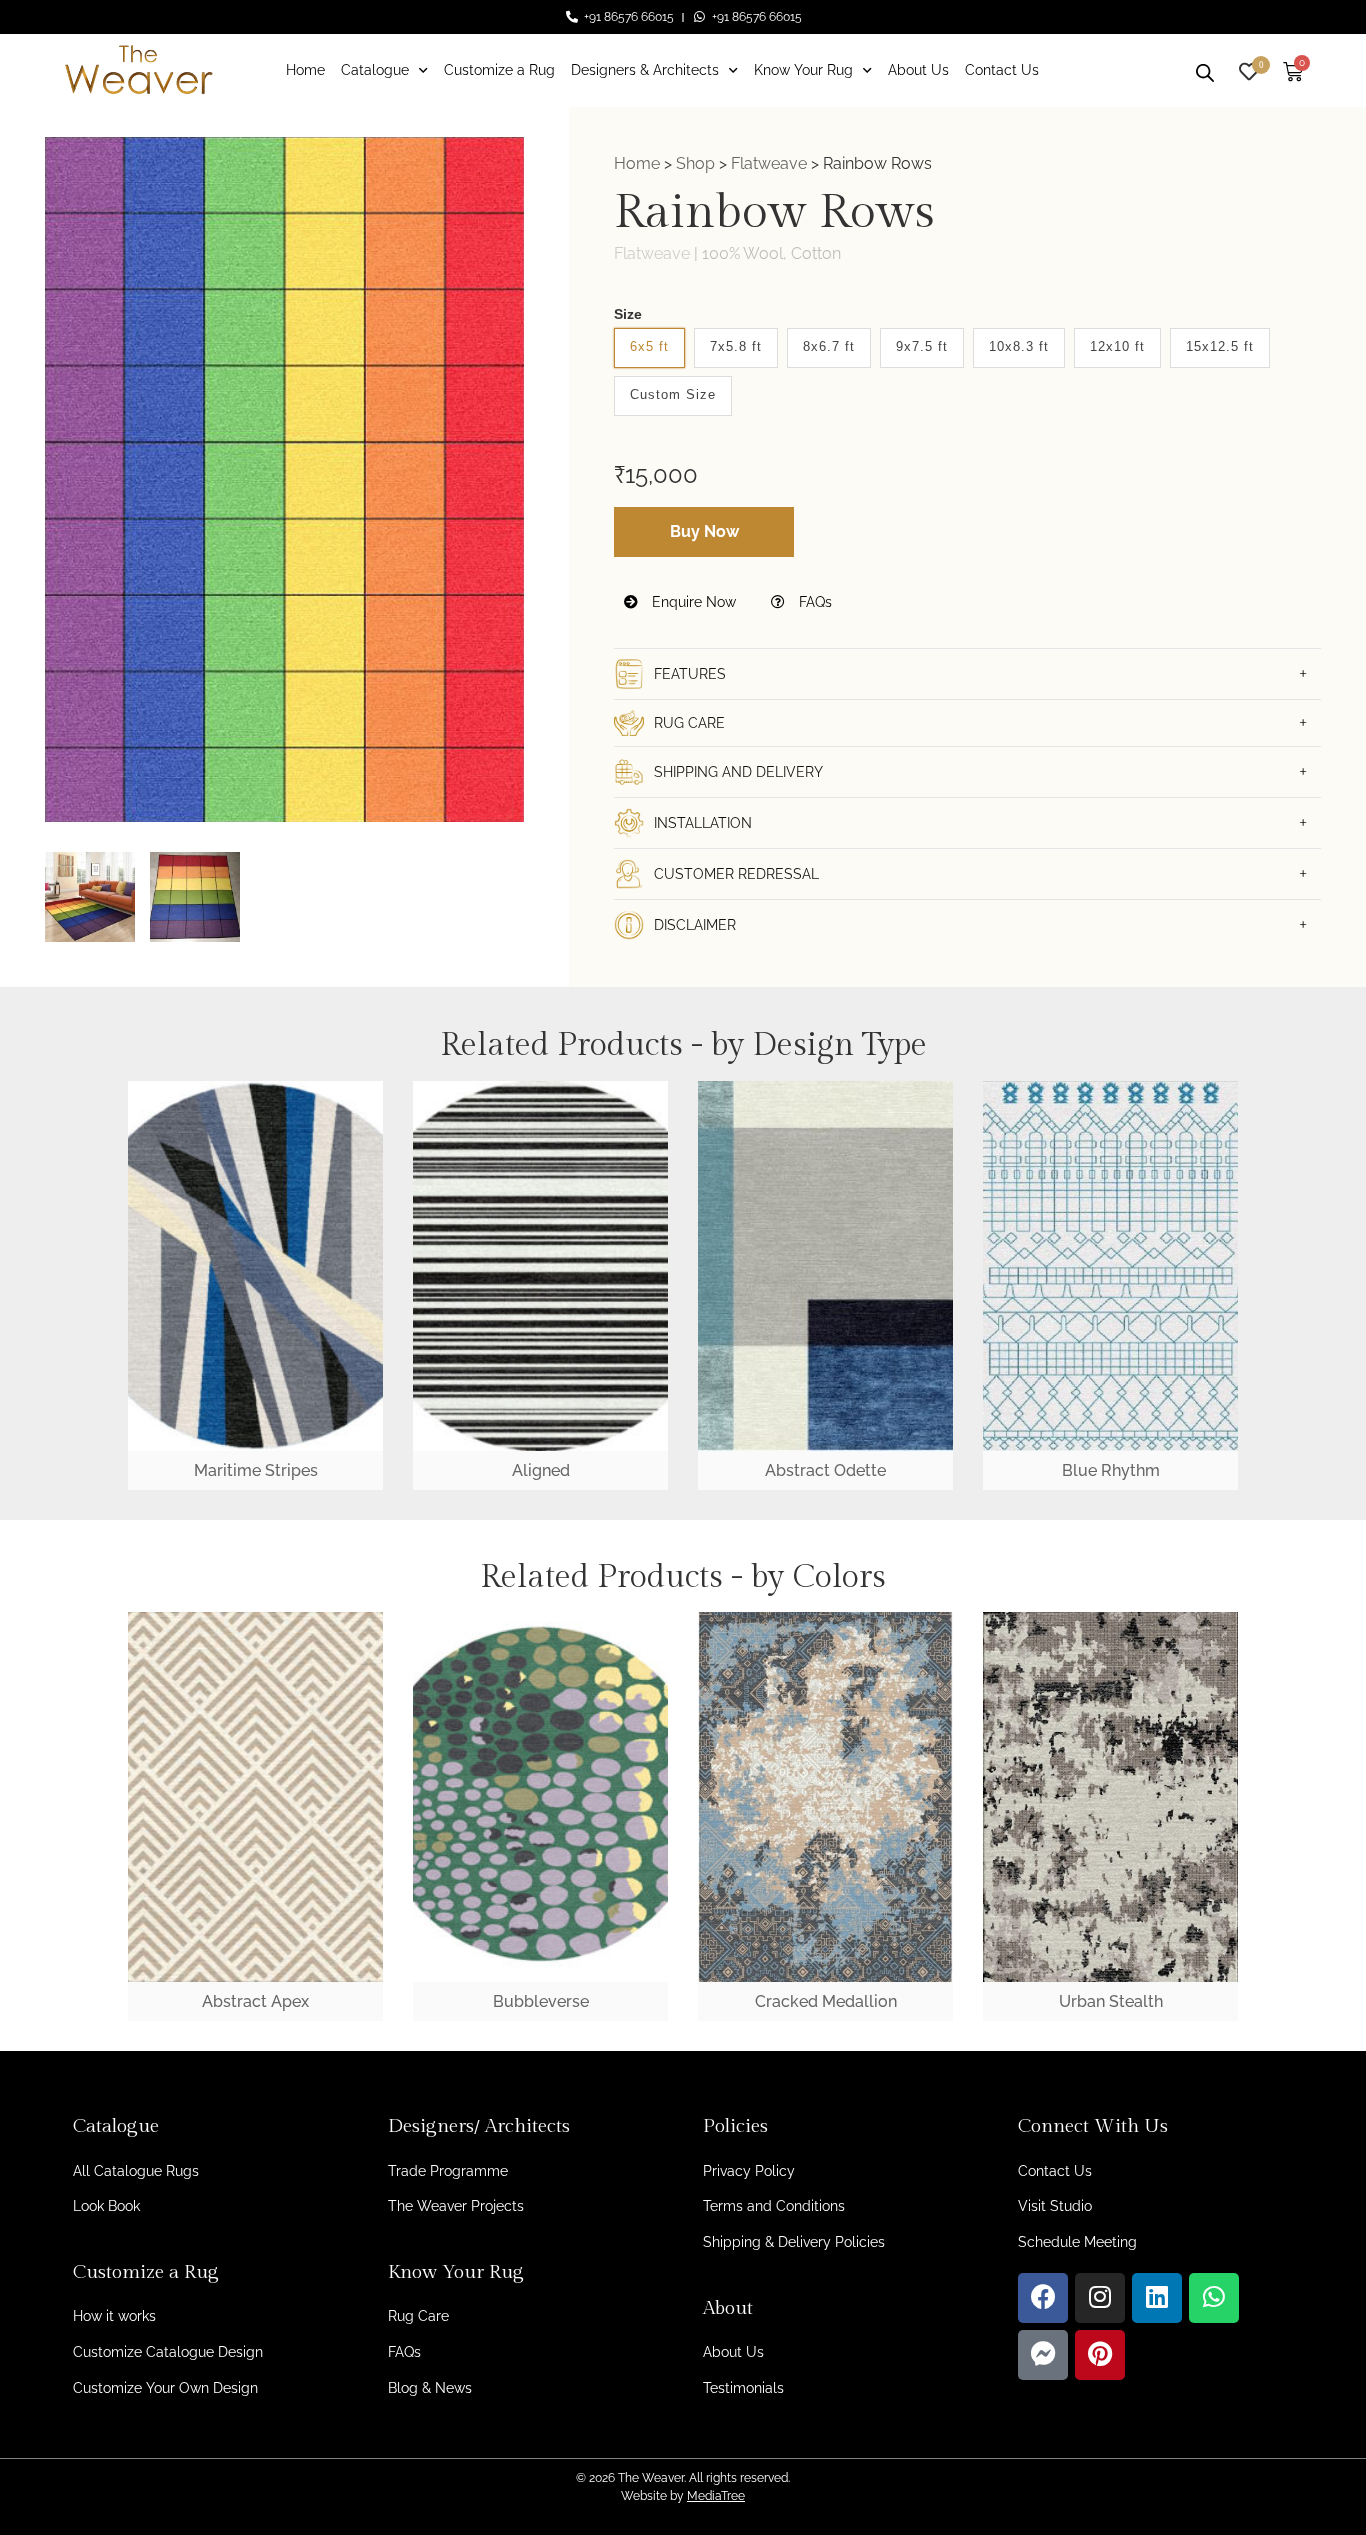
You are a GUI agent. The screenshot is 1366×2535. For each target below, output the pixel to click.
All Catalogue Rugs (136, 2171)
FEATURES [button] (690, 674)
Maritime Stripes (256, 1470)
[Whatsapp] (1214, 2298)
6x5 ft (649, 346)
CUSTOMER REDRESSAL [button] (736, 874)
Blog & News (430, 2388)
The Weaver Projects (456, 2206)
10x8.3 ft (1019, 346)
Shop (695, 163)
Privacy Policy (749, 2171)
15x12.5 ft (1220, 346)
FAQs (813, 602)
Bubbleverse (541, 2001)
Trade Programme (448, 2171)
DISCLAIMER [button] (695, 925)
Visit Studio (1055, 2206)
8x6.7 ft (829, 346)
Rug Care (418, 2316)
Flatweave (769, 163)
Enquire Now (692, 602)
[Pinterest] (1100, 2355)
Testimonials (743, 2388)
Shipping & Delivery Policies (794, 2242)
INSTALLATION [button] (703, 823)
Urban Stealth (1111, 2001)
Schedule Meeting (1077, 2242)
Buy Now (704, 531)
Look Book (106, 2206)
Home (305, 70)
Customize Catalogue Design (168, 2352)
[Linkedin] (1157, 2298)
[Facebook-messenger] (1043, 2355)
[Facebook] (1043, 2298)
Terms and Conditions (774, 2206)
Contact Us (1002, 70)
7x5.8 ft (736, 346)
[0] (1249, 69)
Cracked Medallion (826, 2001)
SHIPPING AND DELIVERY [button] (738, 772)
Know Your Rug (803, 70)
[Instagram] (1100, 2298)
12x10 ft (1117, 346)
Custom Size (673, 394)
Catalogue (375, 70)
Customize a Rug (499, 70)
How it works (114, 2316)
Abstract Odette (825, 1470)
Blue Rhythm (1111, 1470)
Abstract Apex (255, 2001)
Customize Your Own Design (165, 2388)
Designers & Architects (645, 70)
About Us (918, 70)
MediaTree (716, 2496)
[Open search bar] (1205, 70)
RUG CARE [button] (689, 723)
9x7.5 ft (922, 346)
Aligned (541, 1470)
